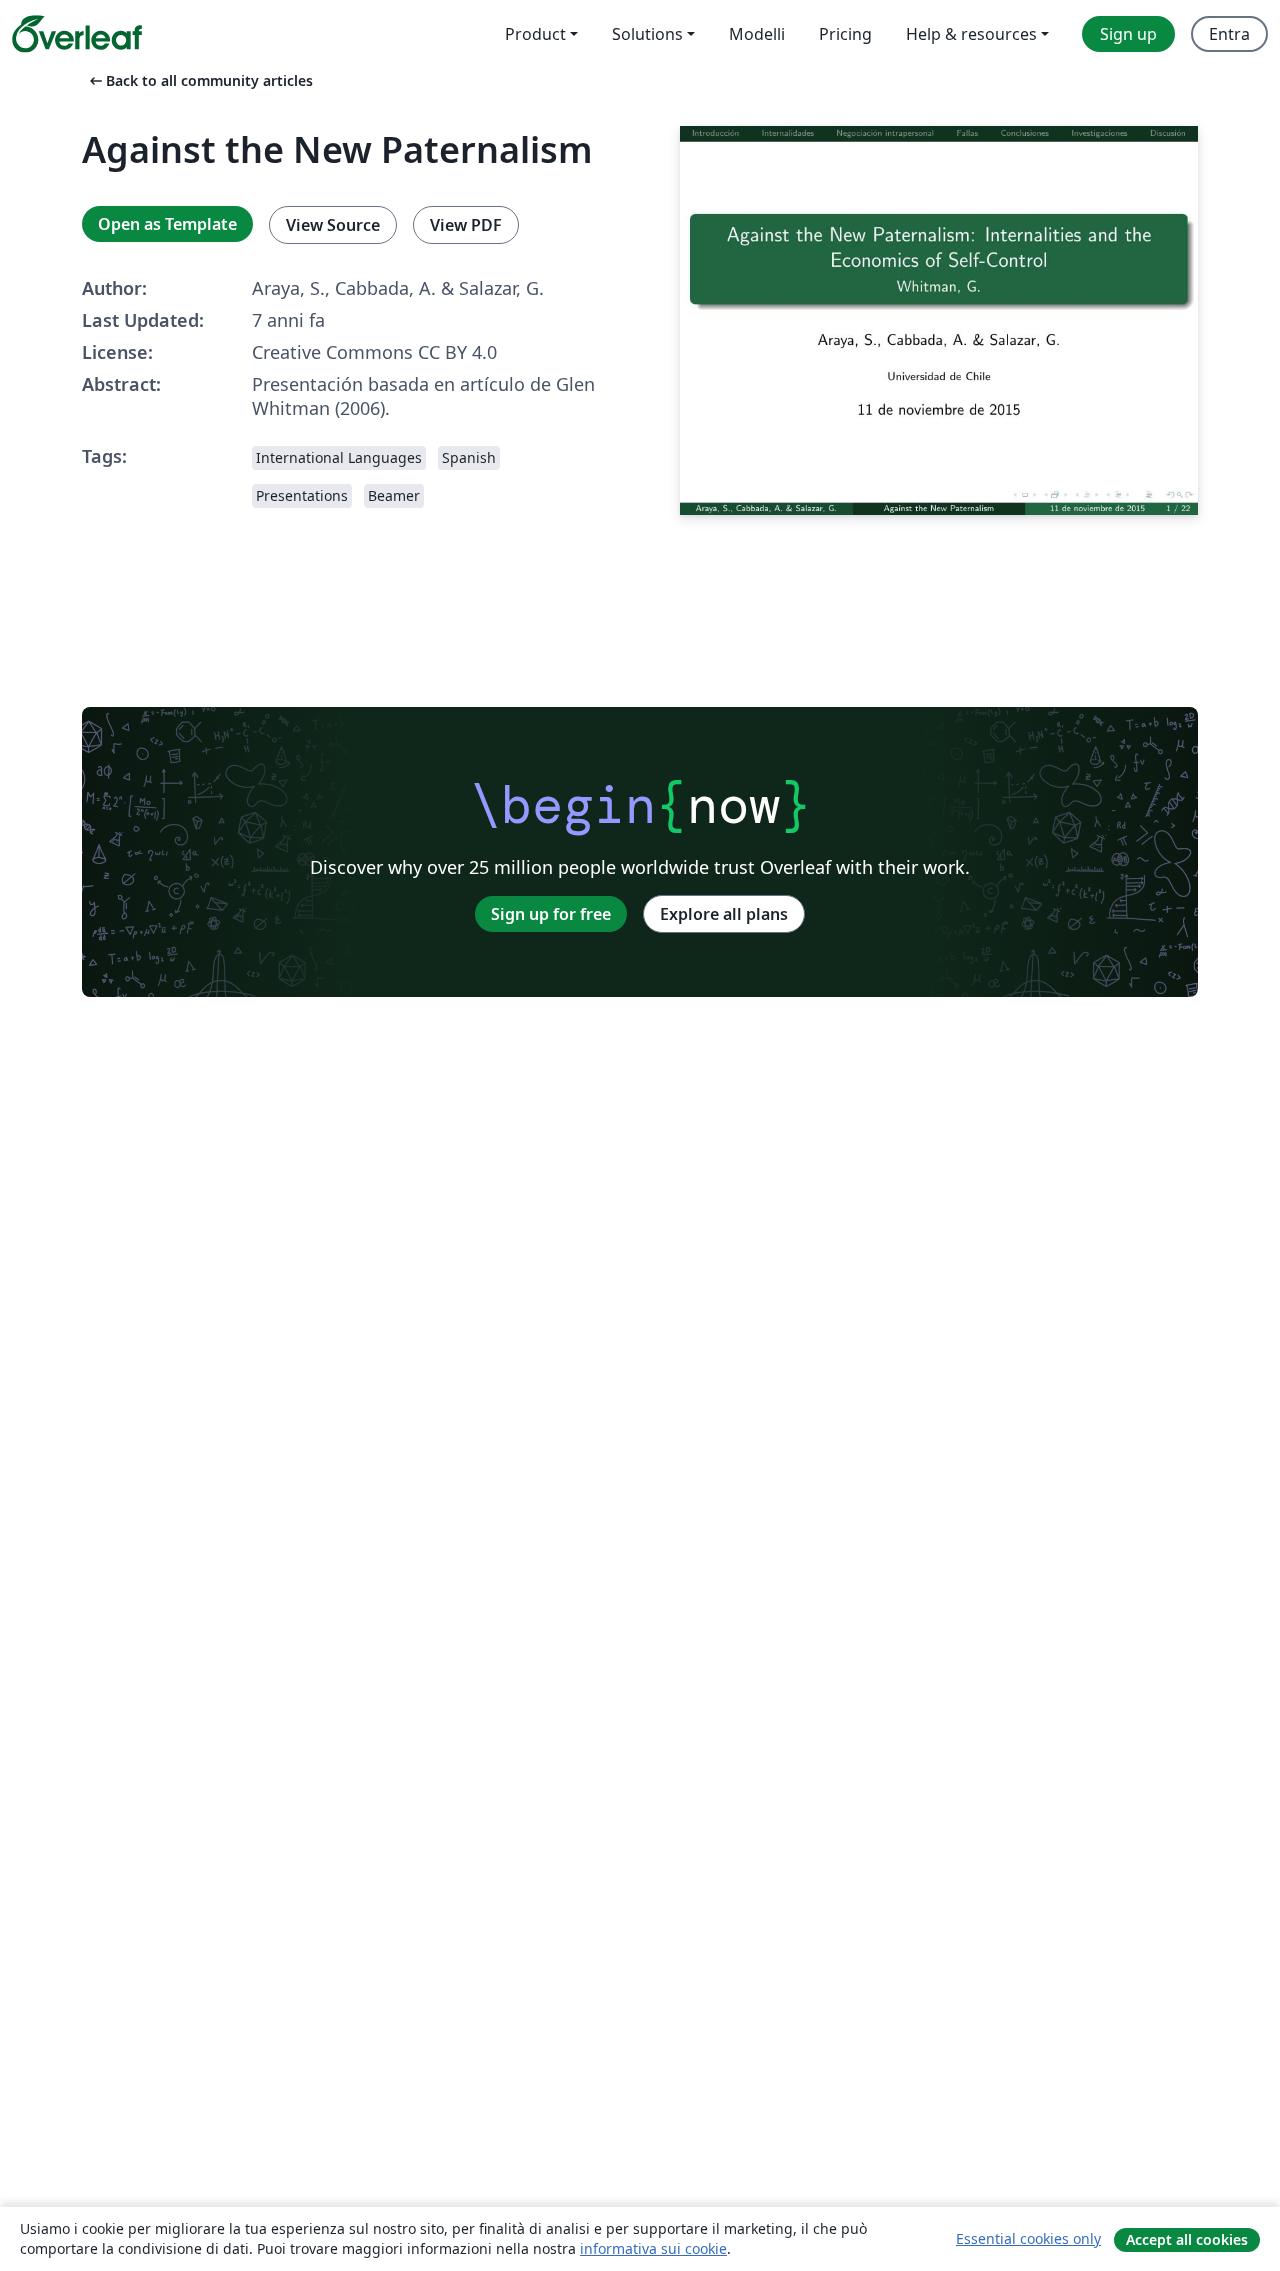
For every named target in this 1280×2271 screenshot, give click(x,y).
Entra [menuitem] (1229, 34)
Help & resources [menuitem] (971, 34)
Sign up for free (551, 914)
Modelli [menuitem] (757, 34)
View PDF (466, 225)
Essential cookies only (1028, 2238)
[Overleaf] (77, 34)
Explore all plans (724, 914)
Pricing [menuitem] (845, 34)
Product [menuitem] (535, 34)
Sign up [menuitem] (1128, 34)
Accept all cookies (1187, 2239)
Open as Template (167, 224)
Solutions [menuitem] (647, 34)
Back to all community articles (199, 80)
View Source (333, 225)
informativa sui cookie (653, 2248)
